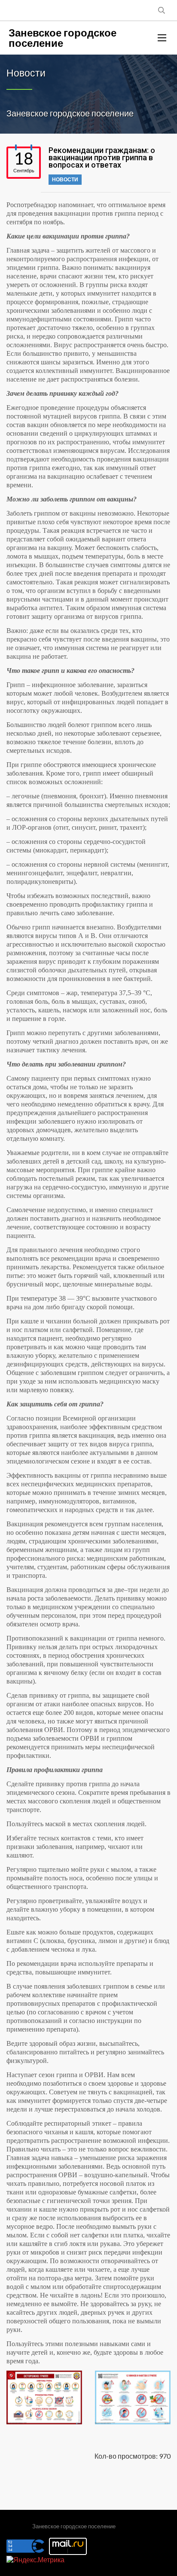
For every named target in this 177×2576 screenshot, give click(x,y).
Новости (65, 179)
